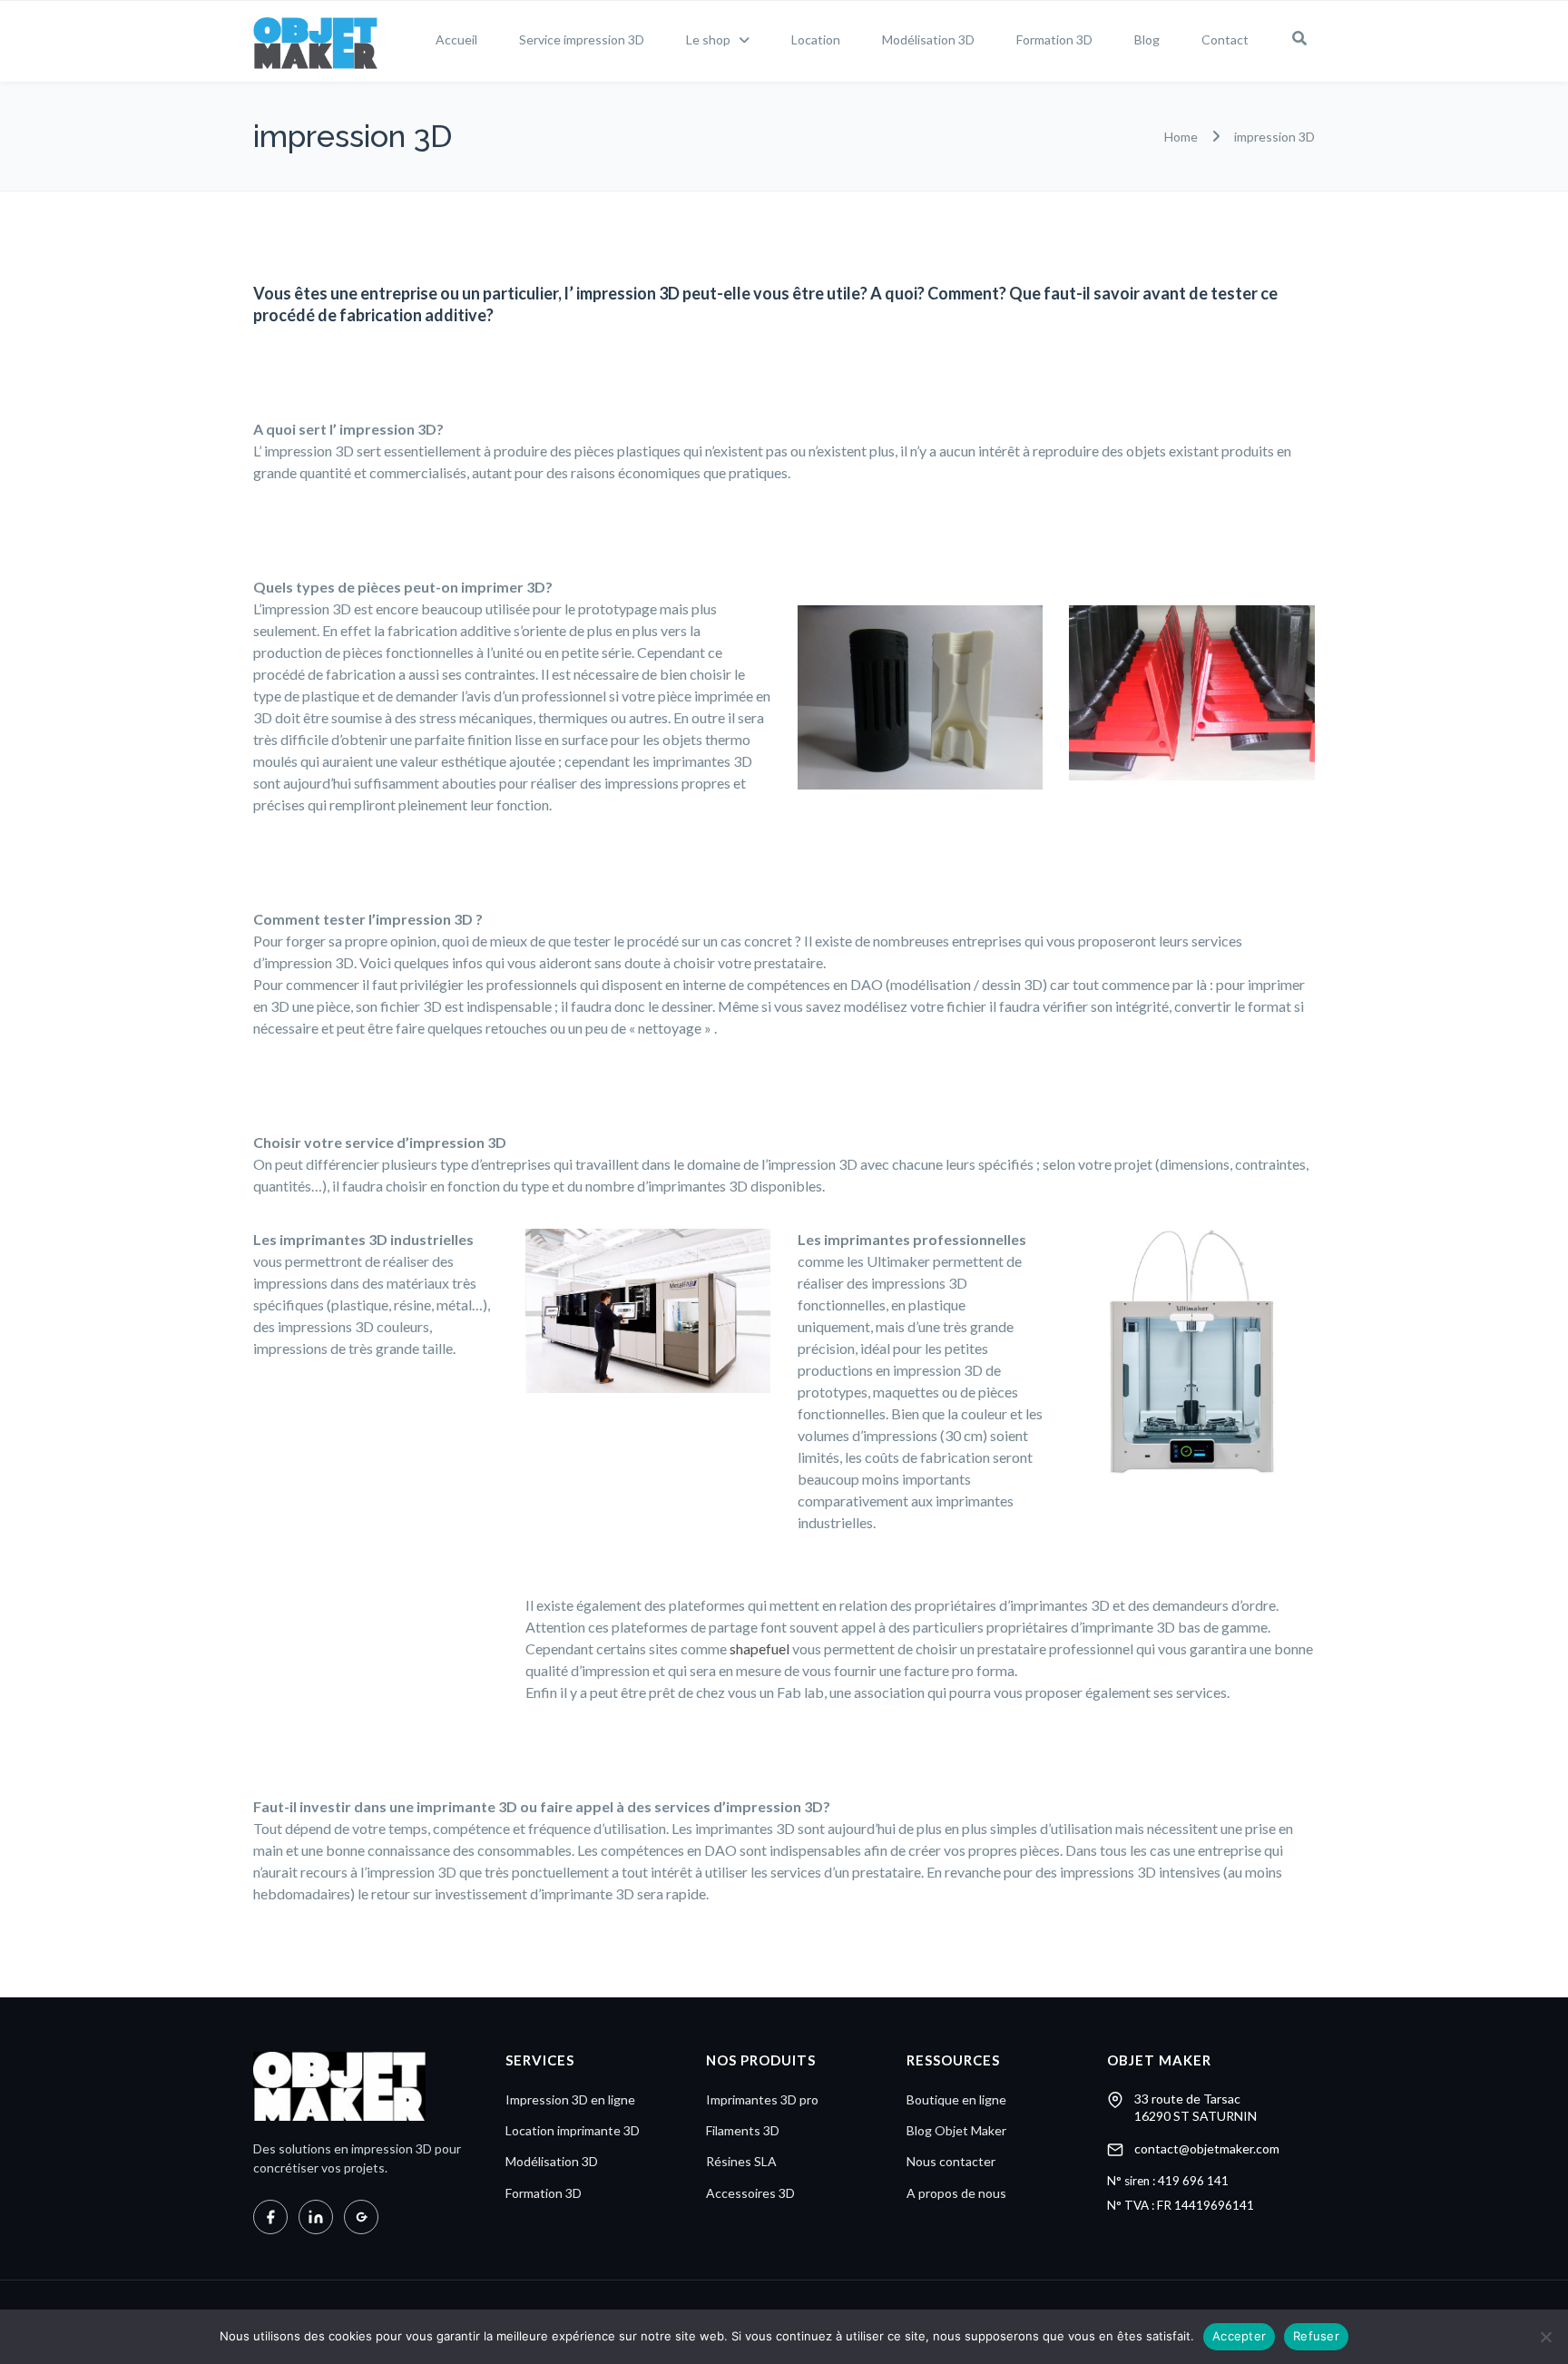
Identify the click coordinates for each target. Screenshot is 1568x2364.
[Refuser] (1545, 2337)
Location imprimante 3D (573, 2130)
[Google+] (361, 2217)
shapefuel (759, 1648)
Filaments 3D (743, 2130)
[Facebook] (270, 2217)
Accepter (1239, 2336)
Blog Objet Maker (956, 2130)
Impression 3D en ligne (570, 2099)
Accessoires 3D (750, 2193)
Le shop (708, 39)
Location (816, 39)
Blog (1147, 39)
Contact (1225, 39)
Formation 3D (1054, 39)
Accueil (456, 39)
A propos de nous (956, 2193)
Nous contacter (951, 2161)
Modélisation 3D (928, 39)
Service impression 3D (582, 39)
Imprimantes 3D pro (762, 2099)
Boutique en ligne (956, 2099)
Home (1181, 137)
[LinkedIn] (316, 2217)
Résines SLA (741, 2161)
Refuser (1316, 2336)
